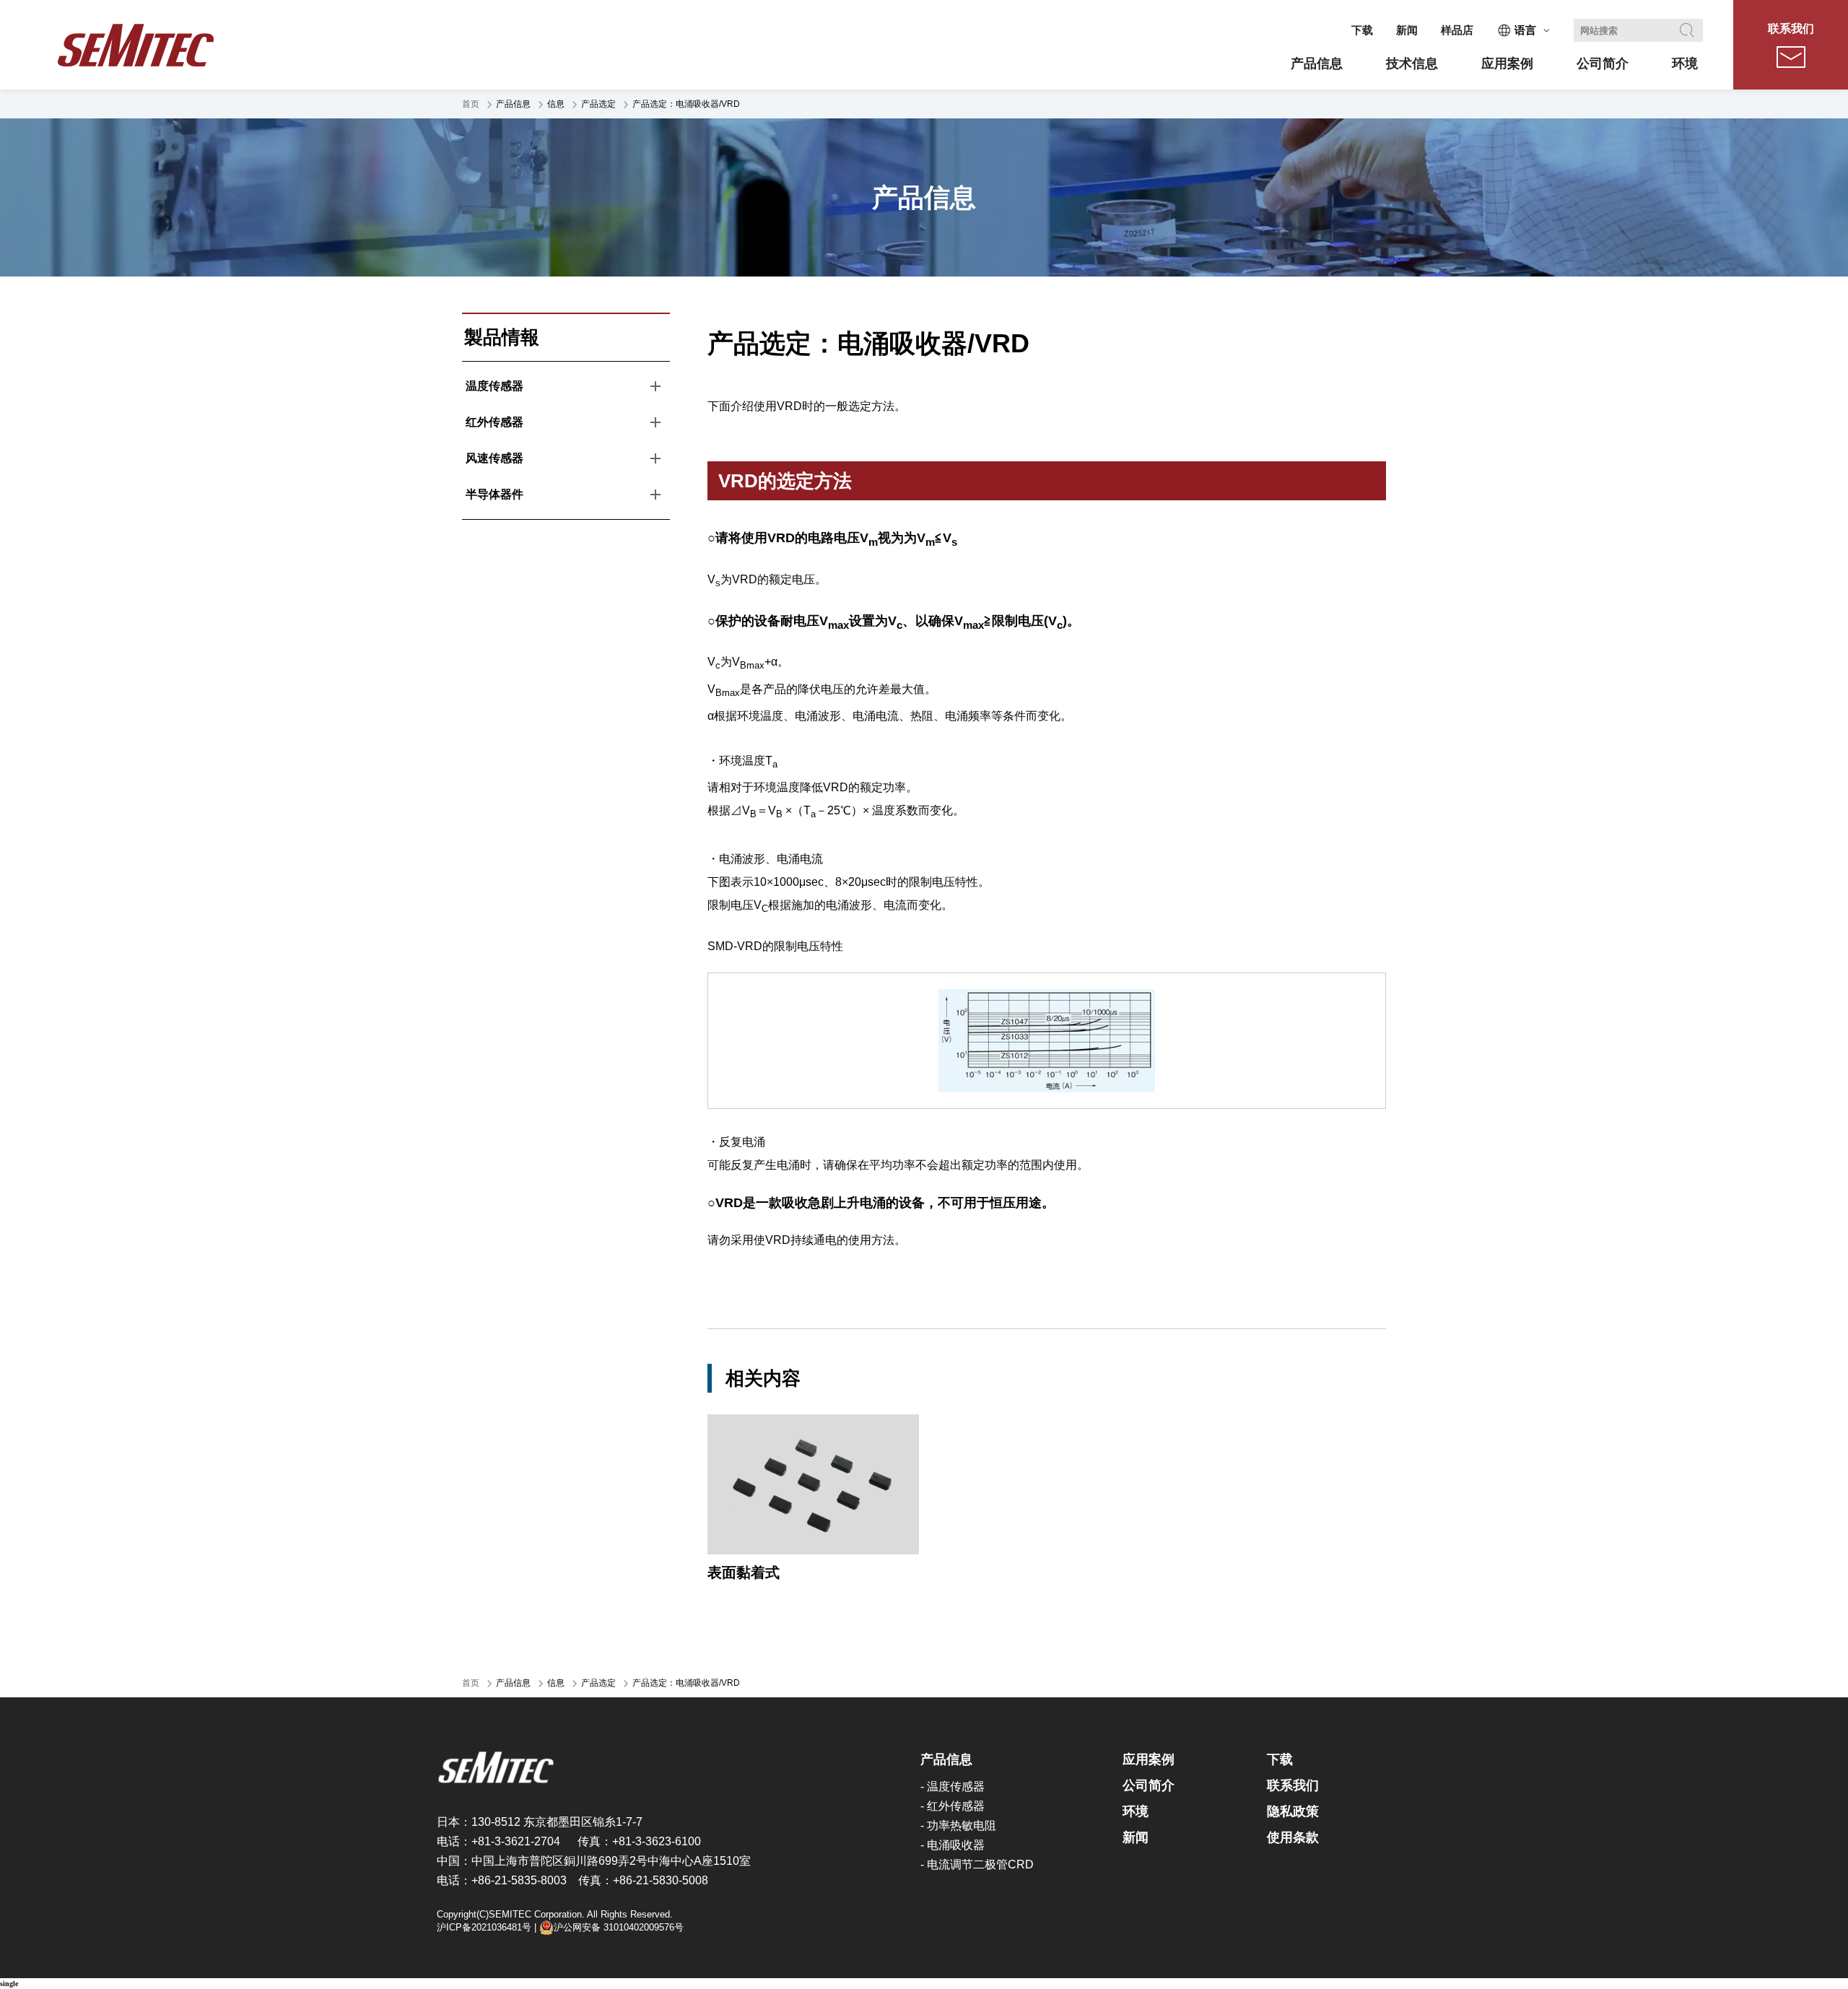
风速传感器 (494, 458)
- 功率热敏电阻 (958, 1825)
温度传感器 (494, 386)
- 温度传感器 (953, 1786)
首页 (471, 104)
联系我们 (1791, 29)
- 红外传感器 (953, 1806)
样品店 (1457, 30)
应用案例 (1149, 1759)
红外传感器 (494, 422)
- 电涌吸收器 (953, 1845)
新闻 (1407, 30)
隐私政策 (1293, 1811)
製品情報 (502, 337)
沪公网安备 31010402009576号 (619, 1927)
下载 (1362, 30)
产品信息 (946, 1759)
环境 (1136, 1811)
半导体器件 (494, 494)
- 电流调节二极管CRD (977, 1864)
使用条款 (1293, 1837)
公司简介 (1149, 1785)
